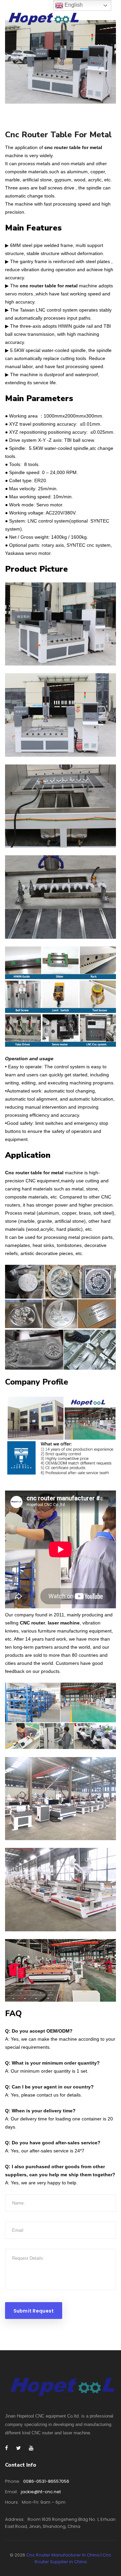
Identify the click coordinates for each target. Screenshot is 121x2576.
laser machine (64, 1623)
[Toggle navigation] (112, 20)
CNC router (32, 1623)
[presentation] (19, 62)
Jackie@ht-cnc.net (41, 2492)
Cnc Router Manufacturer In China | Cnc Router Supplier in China (69, 2558)
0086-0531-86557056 (46, 2481)
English (73, 5)
